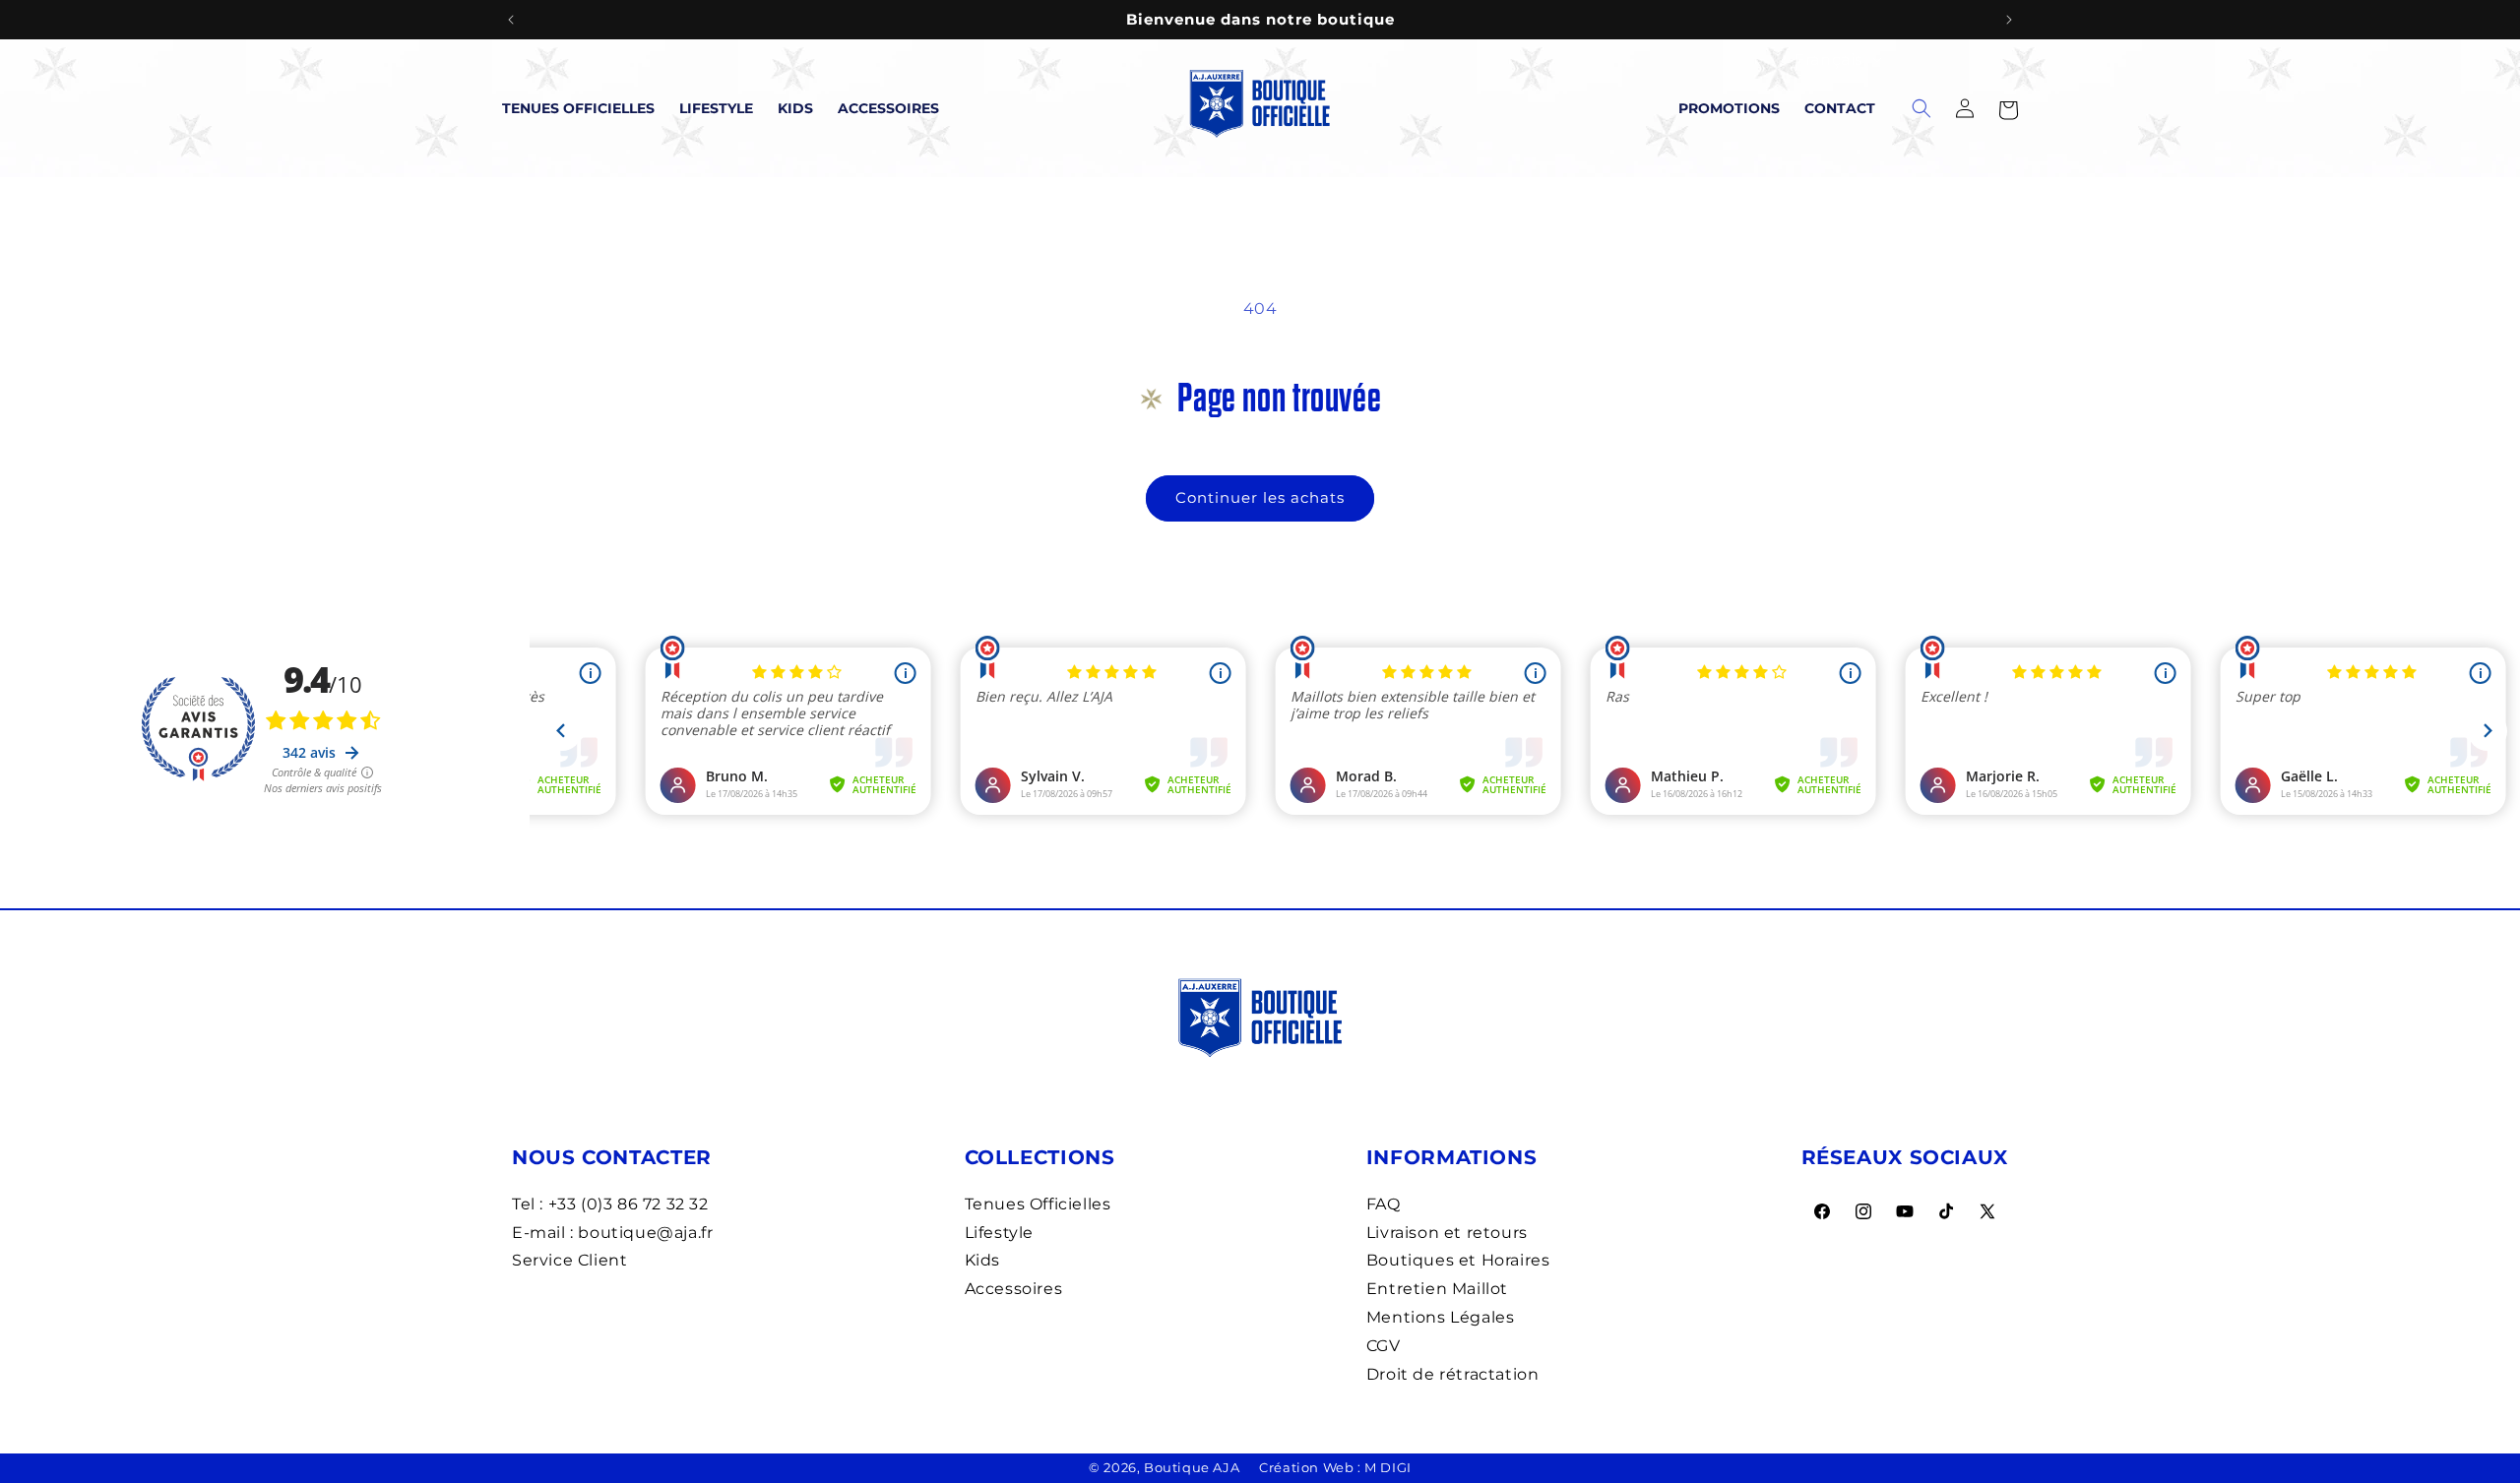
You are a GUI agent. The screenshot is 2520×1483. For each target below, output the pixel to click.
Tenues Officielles (578, 108)
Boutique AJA (1192, 1467)
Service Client (569, 1260)
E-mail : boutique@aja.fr (612, 1233)
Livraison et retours (1447, 1233)
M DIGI (1388, 1467)
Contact (1840, 108)
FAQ (1384, 1204)
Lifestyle (716, 108)
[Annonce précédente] (511, 20)
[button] (2008, 108)
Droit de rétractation (1453, 1374)
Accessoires (888, 108)
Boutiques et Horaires (1458, 1260)
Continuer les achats (1260, 497)
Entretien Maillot (1437, 1289)
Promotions (1729, 108)
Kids (795, 108)
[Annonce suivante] (2009, 20)
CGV (1384, 1346)
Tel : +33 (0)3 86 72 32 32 (610, 1204)
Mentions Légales (1441, 1317)
